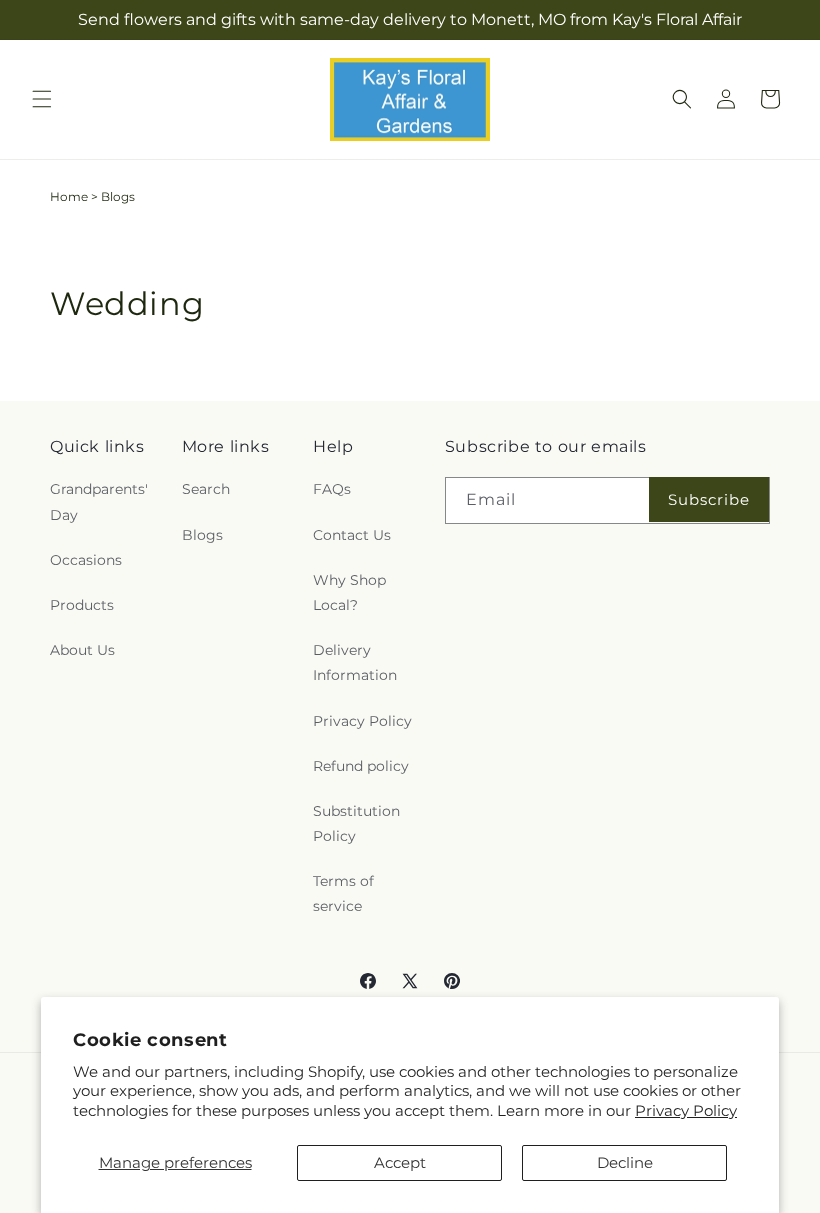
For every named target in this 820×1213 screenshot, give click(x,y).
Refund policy (361, 766)
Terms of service (343, 893)
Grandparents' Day (99, 501)
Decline (625, 1162)
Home (69, 196)
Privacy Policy (686, 1110)
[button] (42, 99)
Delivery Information (355, 662)
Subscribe (709, 499)
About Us (82, 650)
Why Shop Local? (349, 592)
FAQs (332, 489)
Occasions (86, 560)
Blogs (202, 535)
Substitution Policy (356, 823)
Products (82, 605)
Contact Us (352, 535)
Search (206, 489)
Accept (400, 1162)
